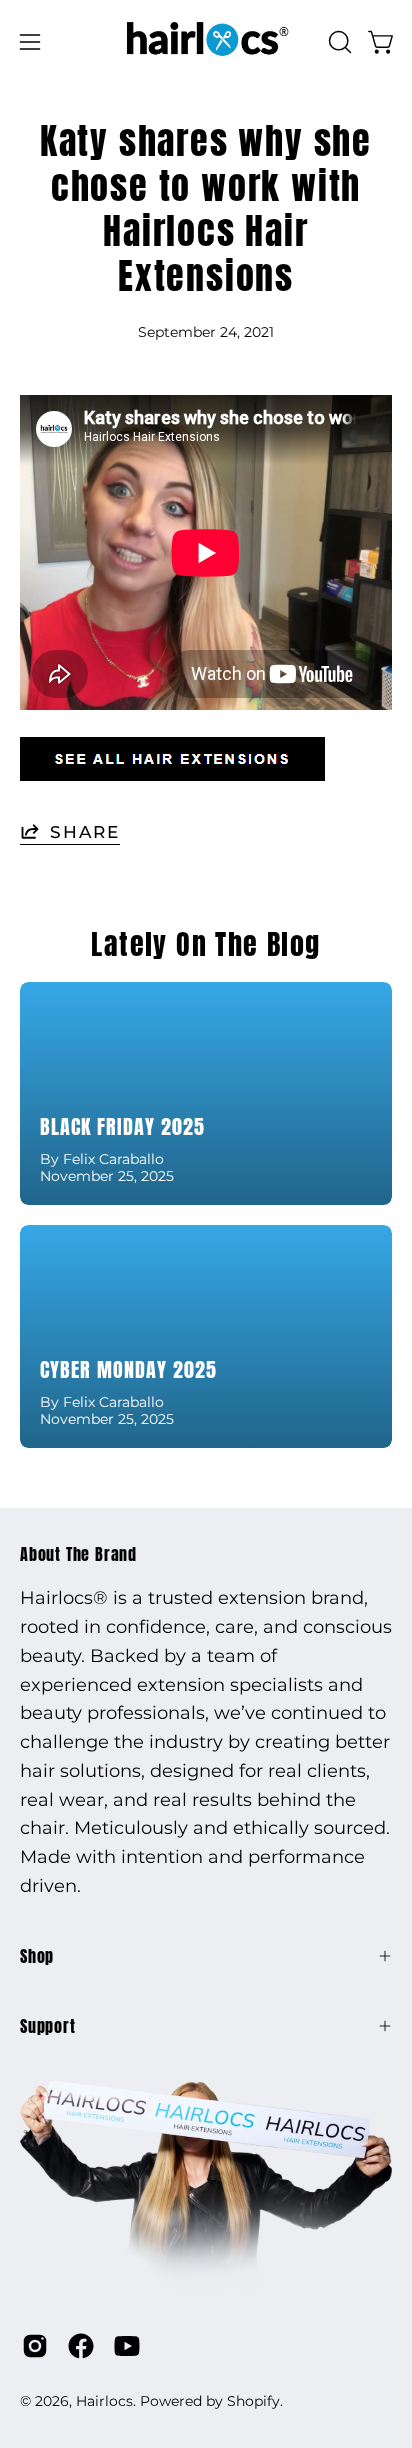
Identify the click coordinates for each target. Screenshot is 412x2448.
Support (48, 2026)
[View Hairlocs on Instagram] (35, 2346)
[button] (338, 42)
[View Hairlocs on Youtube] (127, 2346)
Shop (37, 1956)
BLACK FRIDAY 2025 (122, 1126)
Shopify (253, 2401)
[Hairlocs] (206, 41)
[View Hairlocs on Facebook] (81, 2346)
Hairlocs (104, 2401)
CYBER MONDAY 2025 (128, 1369)
